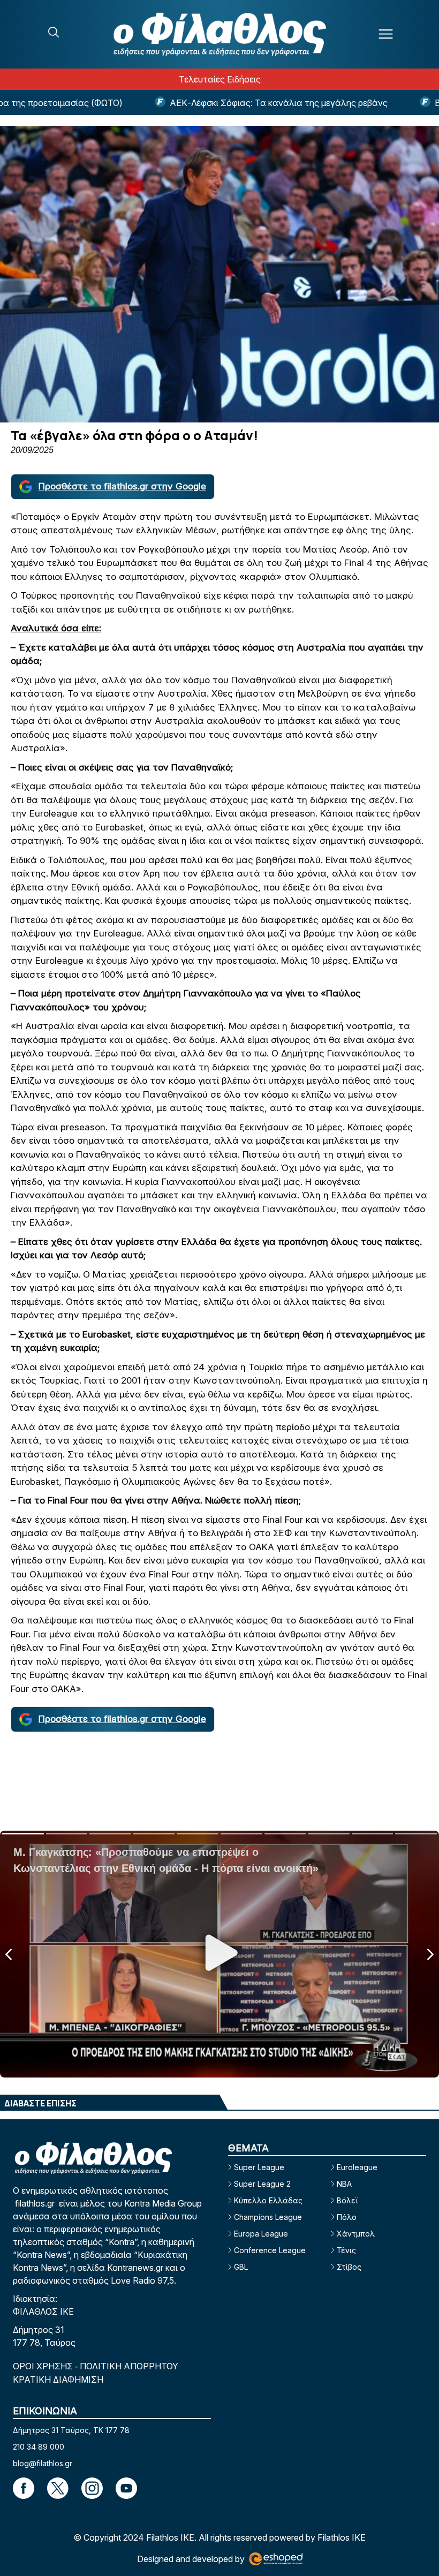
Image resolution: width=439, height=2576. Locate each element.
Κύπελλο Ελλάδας (268, 2200)
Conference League (270, 2250)
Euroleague (357, 2167)
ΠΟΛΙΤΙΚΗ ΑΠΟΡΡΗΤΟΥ (129, 2366)
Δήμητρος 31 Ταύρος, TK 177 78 (71, 2430)
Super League (259, 2167)
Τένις (346, 2250)
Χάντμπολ (356, 2234)
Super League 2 (262, 2184)
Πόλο (347, 2217)
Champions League (268, 2217)
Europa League (261, 2234)
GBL (241, 2267)
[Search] (54, 32)
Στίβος (349, 2267)
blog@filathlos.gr (43, 2463)
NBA (344, 2184)
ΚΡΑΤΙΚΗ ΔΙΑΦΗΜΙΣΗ (58, 2379)
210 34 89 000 (39, 2447)
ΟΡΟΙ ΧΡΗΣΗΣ (44, 2366)
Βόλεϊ (347, 2200)
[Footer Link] (24, 2488)
